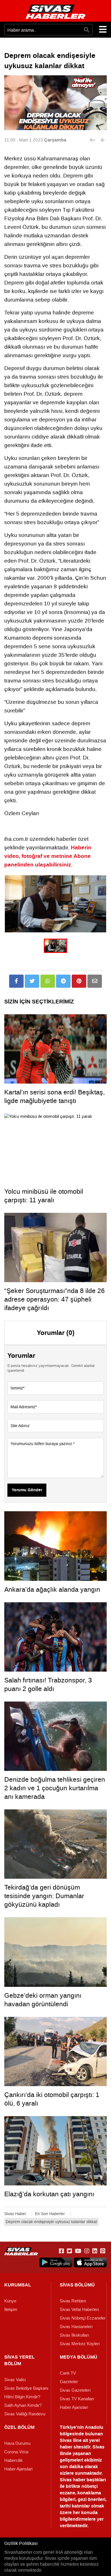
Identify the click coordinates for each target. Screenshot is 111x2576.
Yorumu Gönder (27, 1490)
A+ (92, 140)
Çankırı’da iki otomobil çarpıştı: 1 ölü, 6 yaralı (52, 2099)
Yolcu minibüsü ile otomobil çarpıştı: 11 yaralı (44, 1196)
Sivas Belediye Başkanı (26, 2388)
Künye (10, 2301)
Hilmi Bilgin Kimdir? (22, 2397)
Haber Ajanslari (74, 2407)
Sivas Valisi (15, 2380)
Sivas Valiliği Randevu (25, 2414)
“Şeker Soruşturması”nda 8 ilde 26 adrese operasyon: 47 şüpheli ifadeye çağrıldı (55, 1299)
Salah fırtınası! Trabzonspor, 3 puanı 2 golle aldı (48, 1684)
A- (103, 140)
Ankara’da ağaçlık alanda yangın (52, 1589)
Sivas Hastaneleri (76, 2327)
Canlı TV (68, 2373)
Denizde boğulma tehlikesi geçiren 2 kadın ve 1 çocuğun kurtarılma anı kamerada (55, 1788)
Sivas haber (73, 2480)
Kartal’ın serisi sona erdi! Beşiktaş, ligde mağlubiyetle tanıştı (55, 1096)
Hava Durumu (17, 2443)
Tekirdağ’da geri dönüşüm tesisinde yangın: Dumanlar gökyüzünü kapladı (44, 1896)
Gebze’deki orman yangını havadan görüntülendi (43, 2000)
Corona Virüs (17, 2452)
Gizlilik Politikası (21, 2543)
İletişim (11, 2310)
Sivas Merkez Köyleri (80, 2344)
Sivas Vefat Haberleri (79, 2310)
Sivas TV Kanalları (77, 2399)
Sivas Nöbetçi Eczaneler (83, 2318)
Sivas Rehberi (73, 2301)
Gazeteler (69, 2382)
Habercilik (14, 2460)
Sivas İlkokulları (74, 2335)
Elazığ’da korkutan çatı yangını (49, 2194)
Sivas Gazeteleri (75, 2390)
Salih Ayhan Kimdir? (23, 2405)
